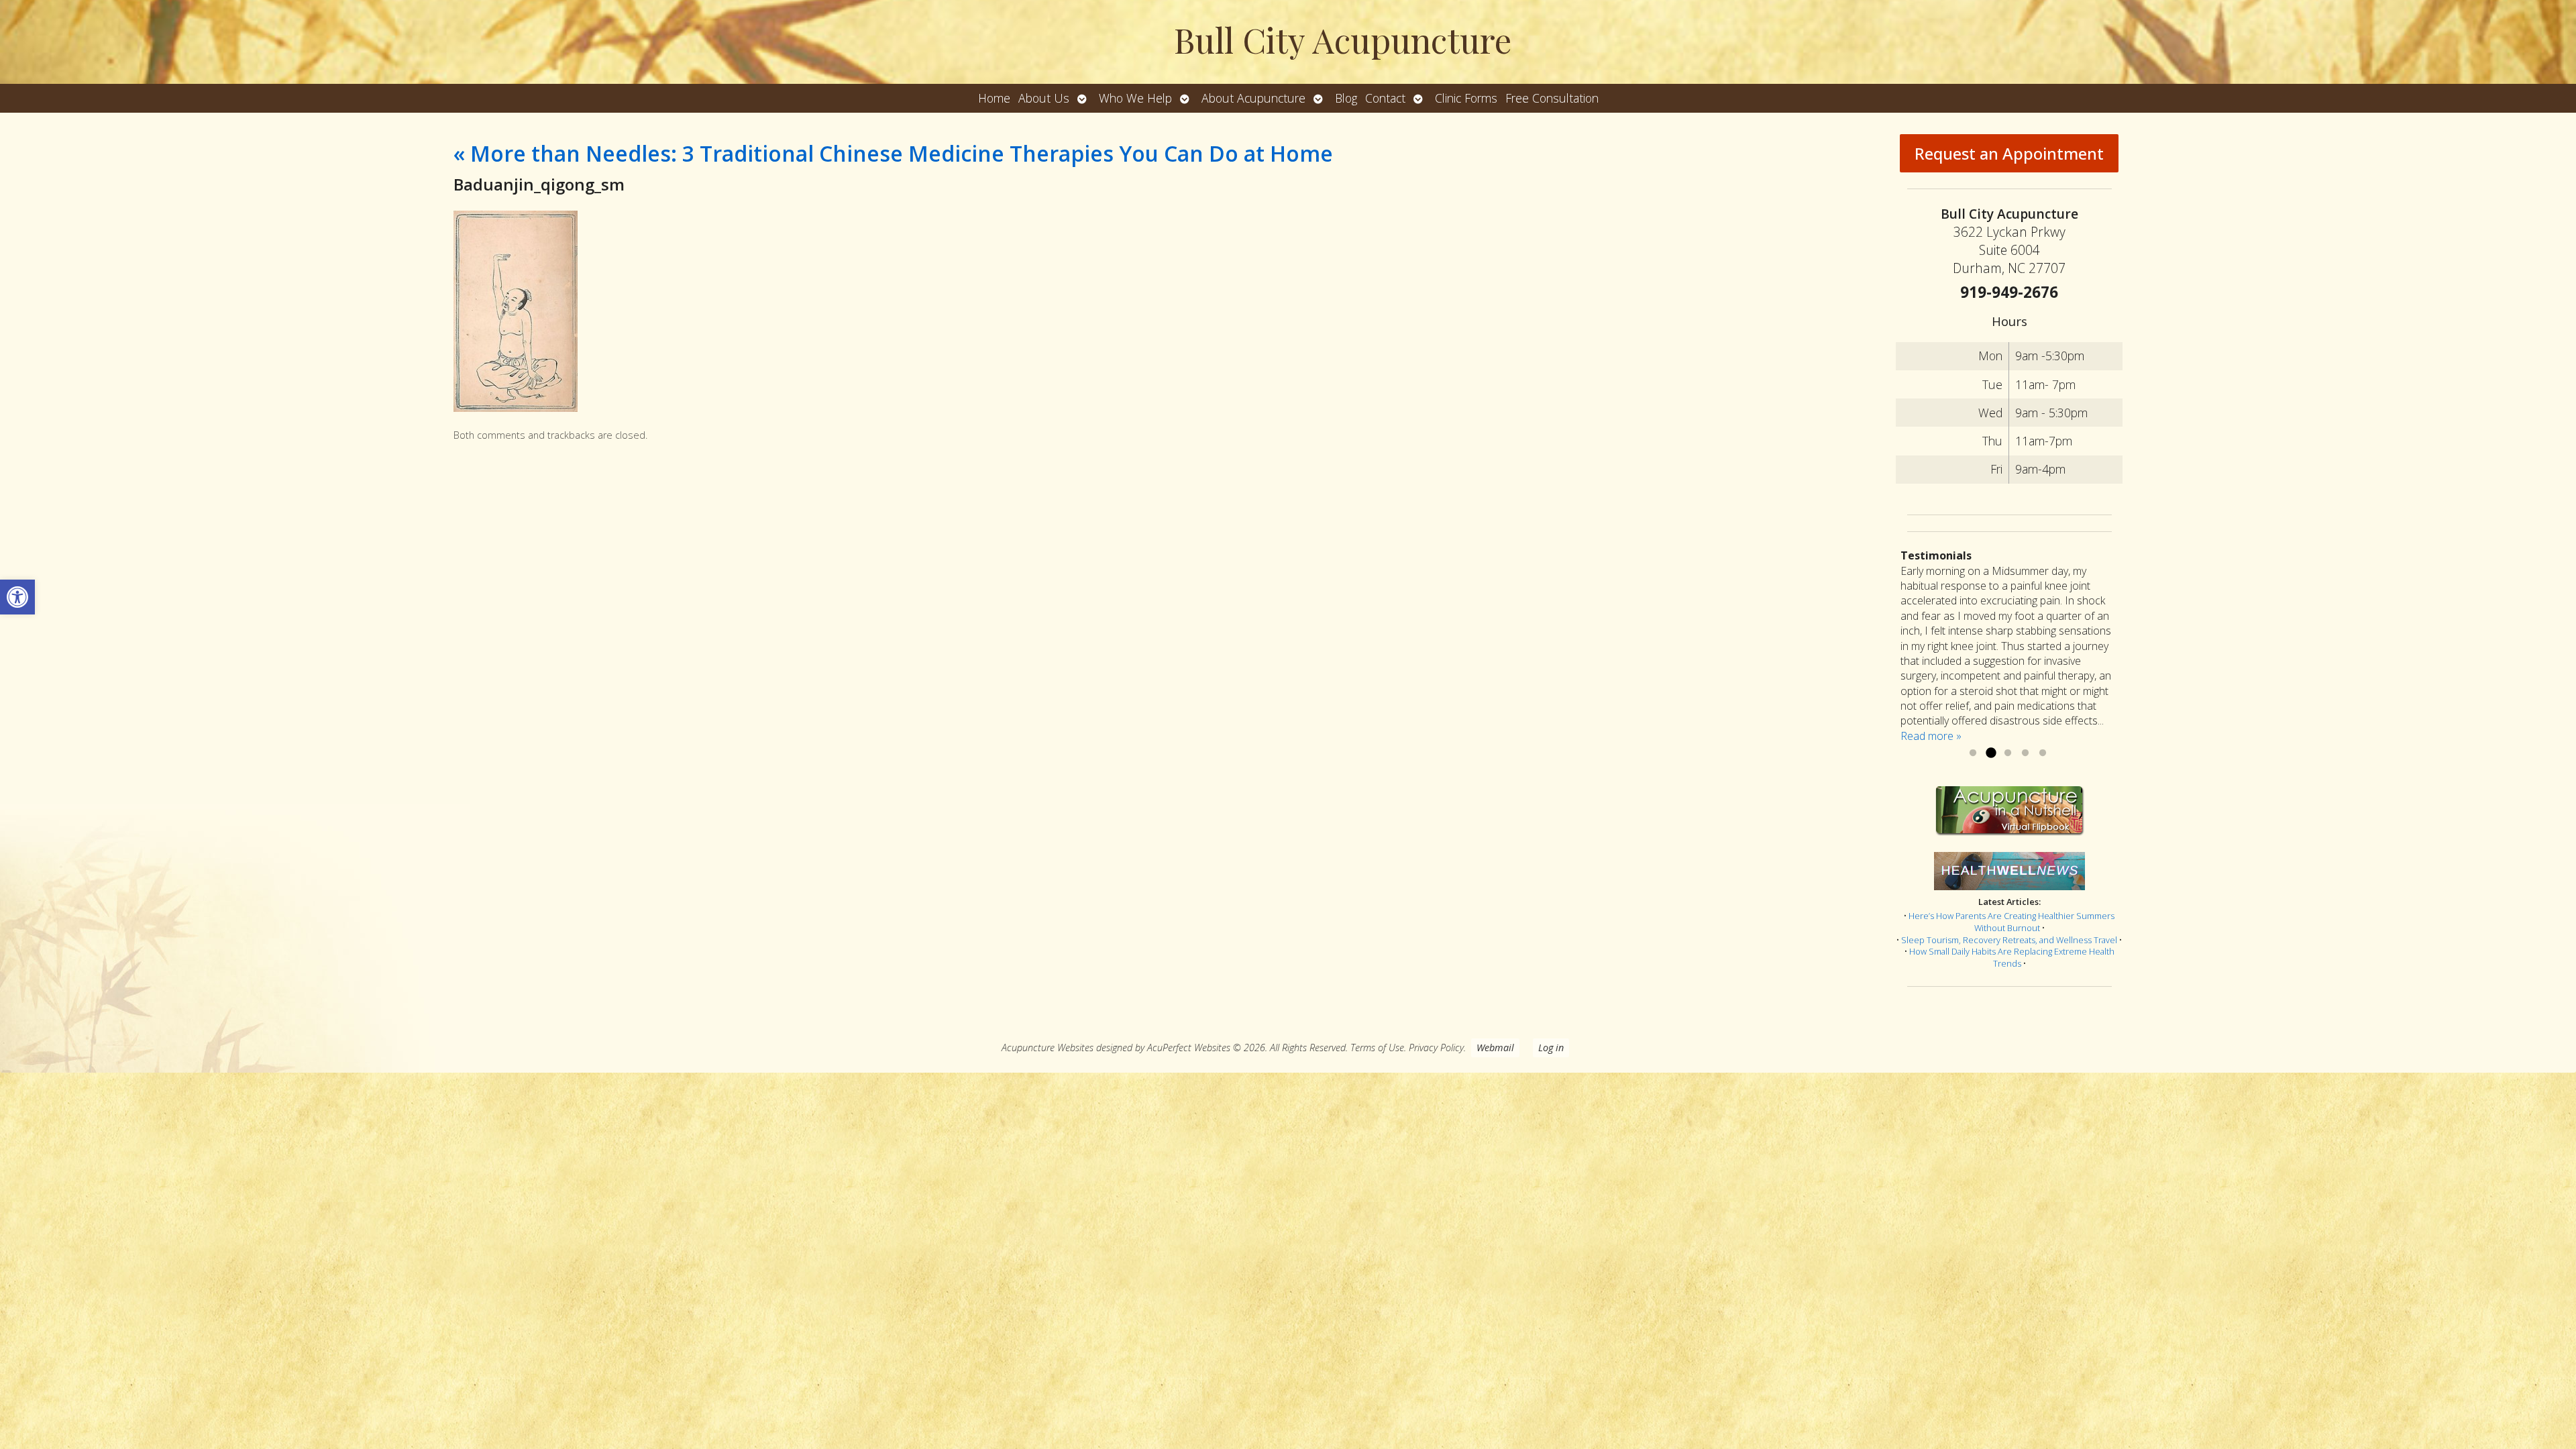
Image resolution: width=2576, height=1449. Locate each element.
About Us (1044, 98)
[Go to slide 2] (1990, 753)
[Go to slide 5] (2043, 753)
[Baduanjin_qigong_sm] (516, 408)
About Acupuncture (1253, 98)
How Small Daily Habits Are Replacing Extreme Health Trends (2012, 957)
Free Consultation (1552, 98)
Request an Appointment (2009, 153)
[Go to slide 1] (1973, 753)
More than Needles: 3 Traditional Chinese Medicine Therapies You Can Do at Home (893, 153)
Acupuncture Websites (1048, 1048)
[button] (17, 597)
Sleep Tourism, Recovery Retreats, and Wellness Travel (2009, 940)
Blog (1346, 98)
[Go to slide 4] (2025, 753)
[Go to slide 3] (2008, 753)
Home (994, 98)
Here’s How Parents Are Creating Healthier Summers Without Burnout (2011, 922)
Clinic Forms (1466, 98)
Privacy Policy (1436, 1048)
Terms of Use (1377, 1048)
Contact (1385, 98)
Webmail (1495, 1048)
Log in (1551, 1048)
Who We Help (1135, 98)
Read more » (1931, 736)
